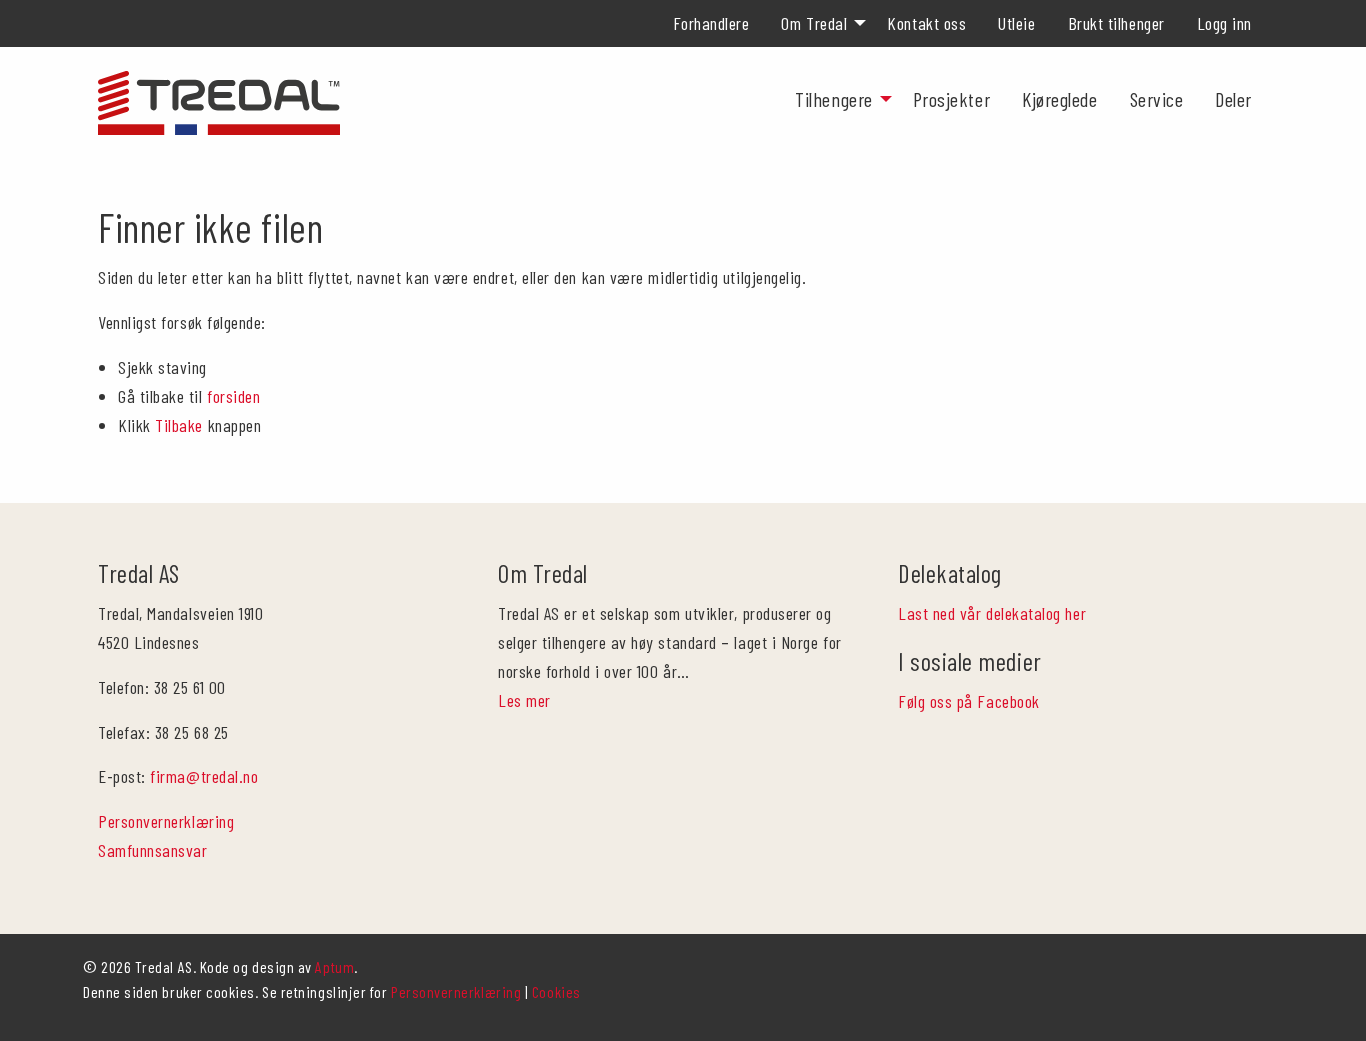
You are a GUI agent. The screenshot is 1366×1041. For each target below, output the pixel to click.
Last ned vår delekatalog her (992, 613)
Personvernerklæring (166, 821)
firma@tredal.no (204, 776)
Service (1157, 99)
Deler (1233, 99)
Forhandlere (711, 23)
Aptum (334, 966)
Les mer (524, 700)
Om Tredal (814, 23)
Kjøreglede (1059, 99)
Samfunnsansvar (153, 850)
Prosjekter (951, 99)
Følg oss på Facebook (969, 701)
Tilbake (179, 425)
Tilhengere (833, 99)
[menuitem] (711, 23)
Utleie (1016, 23)
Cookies (556, 991)
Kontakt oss (926, 23)
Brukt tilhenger (1116, 23)
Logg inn (1224, 23)
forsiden (233, 396)
